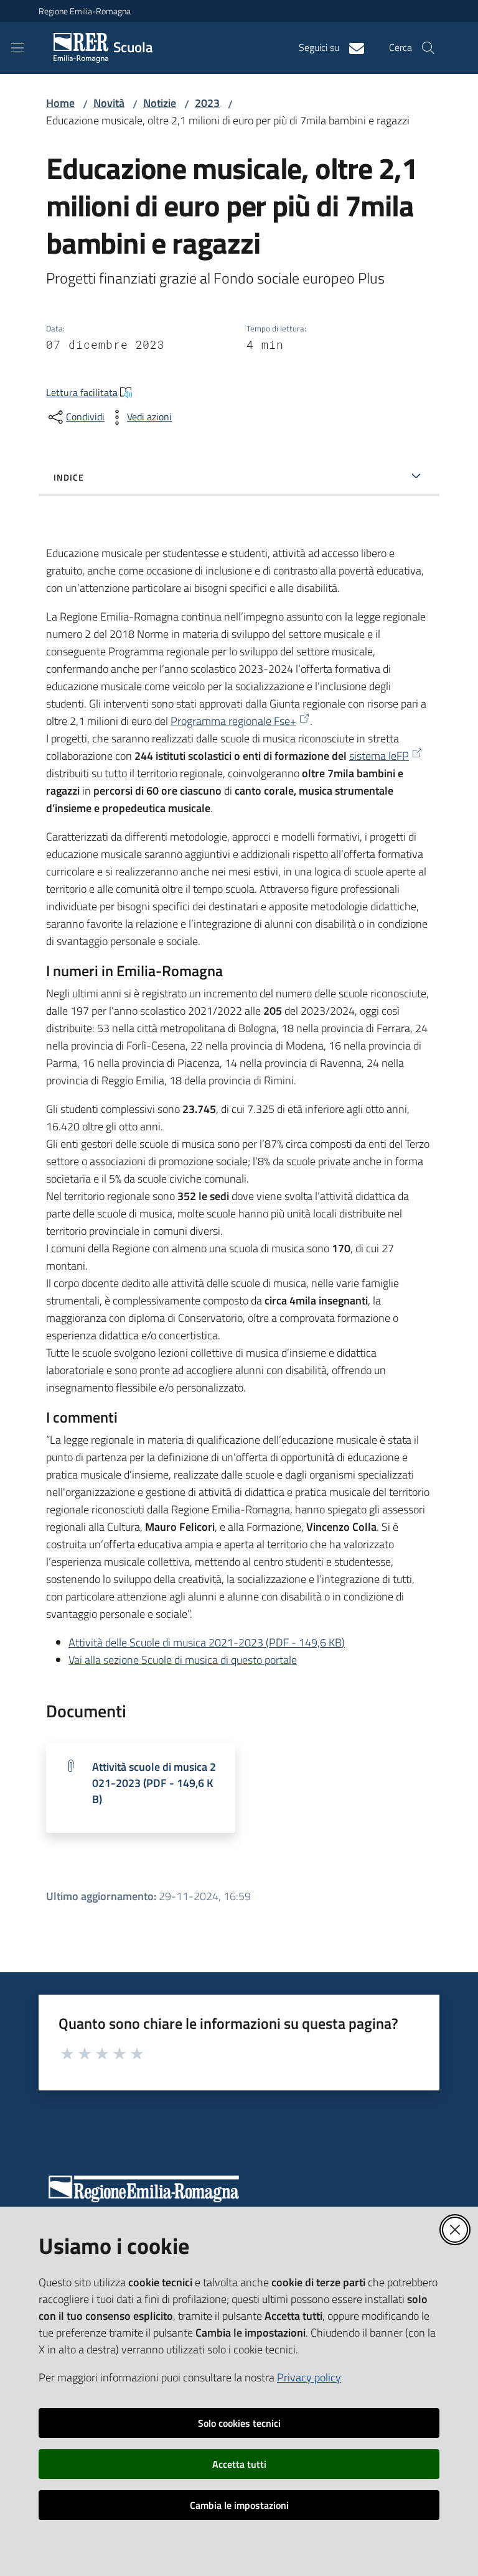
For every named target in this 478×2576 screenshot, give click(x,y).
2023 (207, 103)
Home (60, 103)
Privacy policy (309, 2377)
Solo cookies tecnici (239, 2423)
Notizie (160, 103)
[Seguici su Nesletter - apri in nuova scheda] (352, 47)
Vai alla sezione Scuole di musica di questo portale (183, 1660)
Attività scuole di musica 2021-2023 (154, 1783)
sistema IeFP (379, 756)
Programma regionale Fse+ (233, 721)
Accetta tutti (239, 2464)
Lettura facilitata (82, 392)
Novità (109, 103)
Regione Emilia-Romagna (85, 11)
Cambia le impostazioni (239, 2505)
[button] (428, 48)
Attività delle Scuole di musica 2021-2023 (207, 1642)
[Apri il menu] (17, 48)
